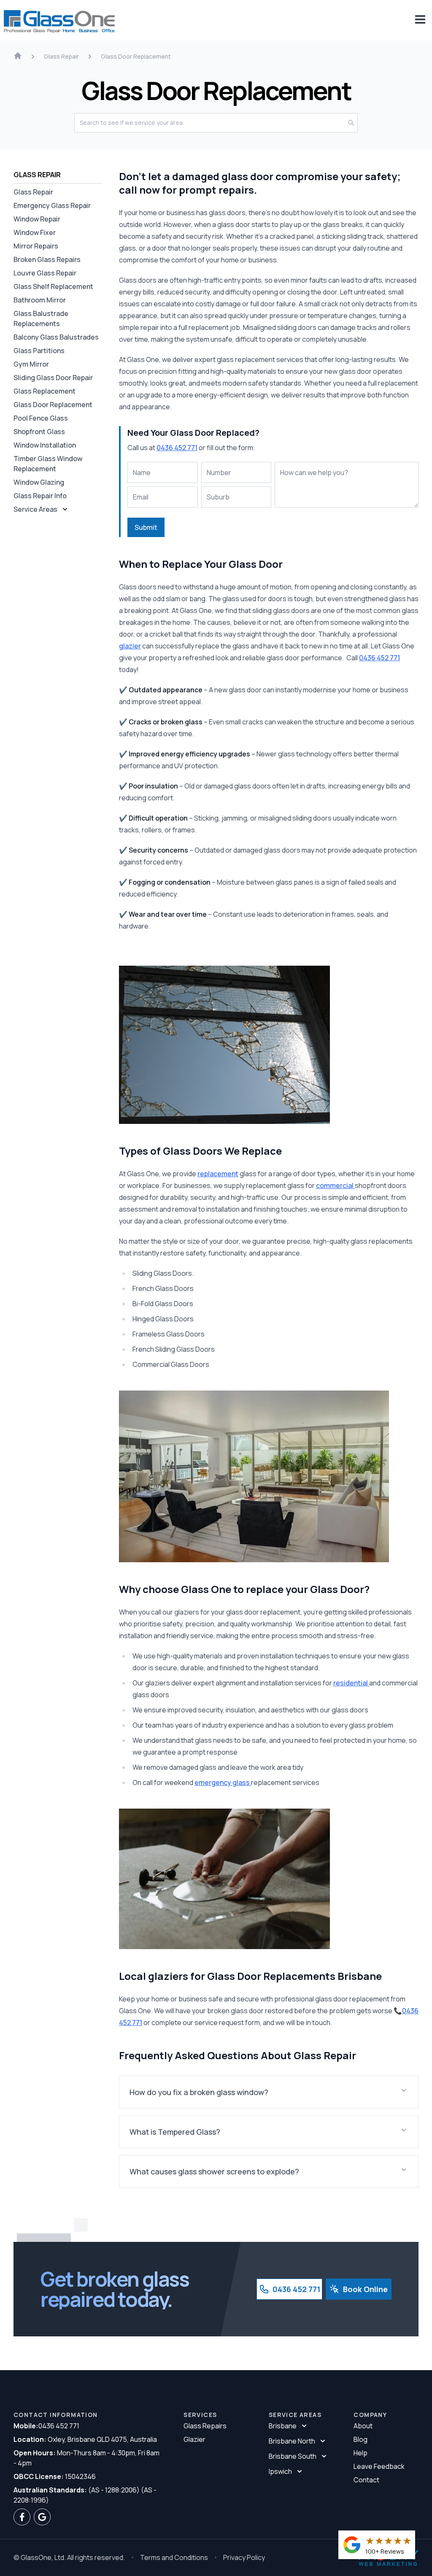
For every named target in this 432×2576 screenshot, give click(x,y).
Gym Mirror (31, 364)
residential (351, 1683)
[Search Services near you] (353, 123)
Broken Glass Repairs (47, 259)
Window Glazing (39, 482)
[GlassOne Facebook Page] (22, 2517)
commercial (335, 1185)
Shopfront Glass (39, 432)
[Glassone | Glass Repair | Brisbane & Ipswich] (60, 20)
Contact (366, 2480)
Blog (360, 2439)
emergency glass (223, 1782)
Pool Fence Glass (41, 418)
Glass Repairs (205, 2426)
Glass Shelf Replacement (53, 286)
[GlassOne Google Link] (42, 2517)
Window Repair (37, 219)
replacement (218, 1174)
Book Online (365, 2289)
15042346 (55, 2476)
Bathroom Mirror (40, 300)
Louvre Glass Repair (45, 273)
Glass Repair (33, 192)
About (363, 2426)
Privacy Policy (244, 2557)
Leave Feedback (379, 2466)
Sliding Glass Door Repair (53, 378)
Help (360, 2453)
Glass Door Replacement (53, 405)
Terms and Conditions (174, 2557)
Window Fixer (35, 232)
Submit (146, 527)
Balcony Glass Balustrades (56, 337)
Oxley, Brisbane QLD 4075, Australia (85, 2439)
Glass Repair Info (40, 496)
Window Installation (45, 445)
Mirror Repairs (36, 246)
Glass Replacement (45, 391)
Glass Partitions (39, 351)
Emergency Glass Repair (52, 205)
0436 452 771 (177, 448)
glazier (130, 646)
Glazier (194, 2439)
